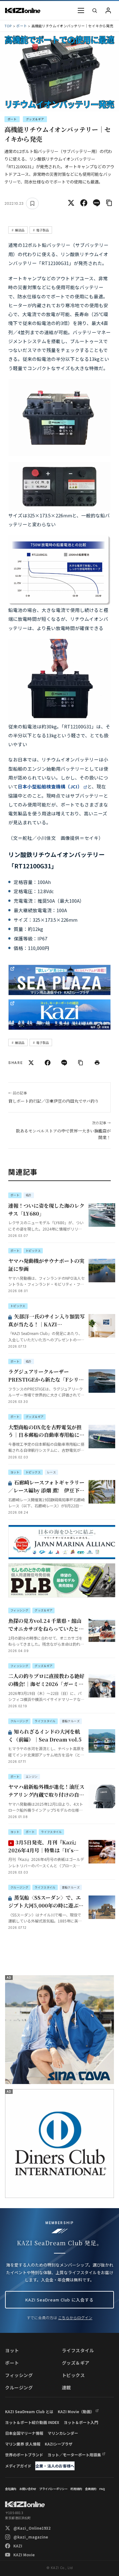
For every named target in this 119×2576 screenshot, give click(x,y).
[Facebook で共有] (84, 203)
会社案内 (11, 2489)
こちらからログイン (75, 2317)
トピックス (73, 2375)
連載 (66, 2387)
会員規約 (91, 2489)
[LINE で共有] (96, 203)
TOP (8, 26)
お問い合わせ (28, 2489)
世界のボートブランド (24, 2455)
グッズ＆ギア (35, 119)
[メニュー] (81, 10)
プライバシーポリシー (53, 2489)
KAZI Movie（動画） (76, 2411)
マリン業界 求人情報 (23, 2444)
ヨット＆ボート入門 (81, 2422)
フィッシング (19, 2375)
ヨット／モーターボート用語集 (74, 2455)
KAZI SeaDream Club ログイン (108, 10)
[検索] (95, 10)
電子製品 (43, 230)
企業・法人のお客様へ (55, 2466)
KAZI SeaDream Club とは (29, 2411)
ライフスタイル (78, 2350)
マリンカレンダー (63, 2433)
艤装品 (20, 230)
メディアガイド (18, 2466)
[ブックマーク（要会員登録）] (32, 203)
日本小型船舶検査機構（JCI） (50, 786)
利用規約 (76, 2489)
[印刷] (97, 1063)
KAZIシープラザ (59, 2444)
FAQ (102, 2489)
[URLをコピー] (109, 203)
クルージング (19, 2387)
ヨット (12, 2350)
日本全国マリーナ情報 (24, 2433)
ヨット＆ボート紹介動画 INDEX (32, 2422)
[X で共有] (71, 203)
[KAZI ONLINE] (25, 2504)
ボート (22, 26)
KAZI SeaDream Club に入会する (60, 2300)
